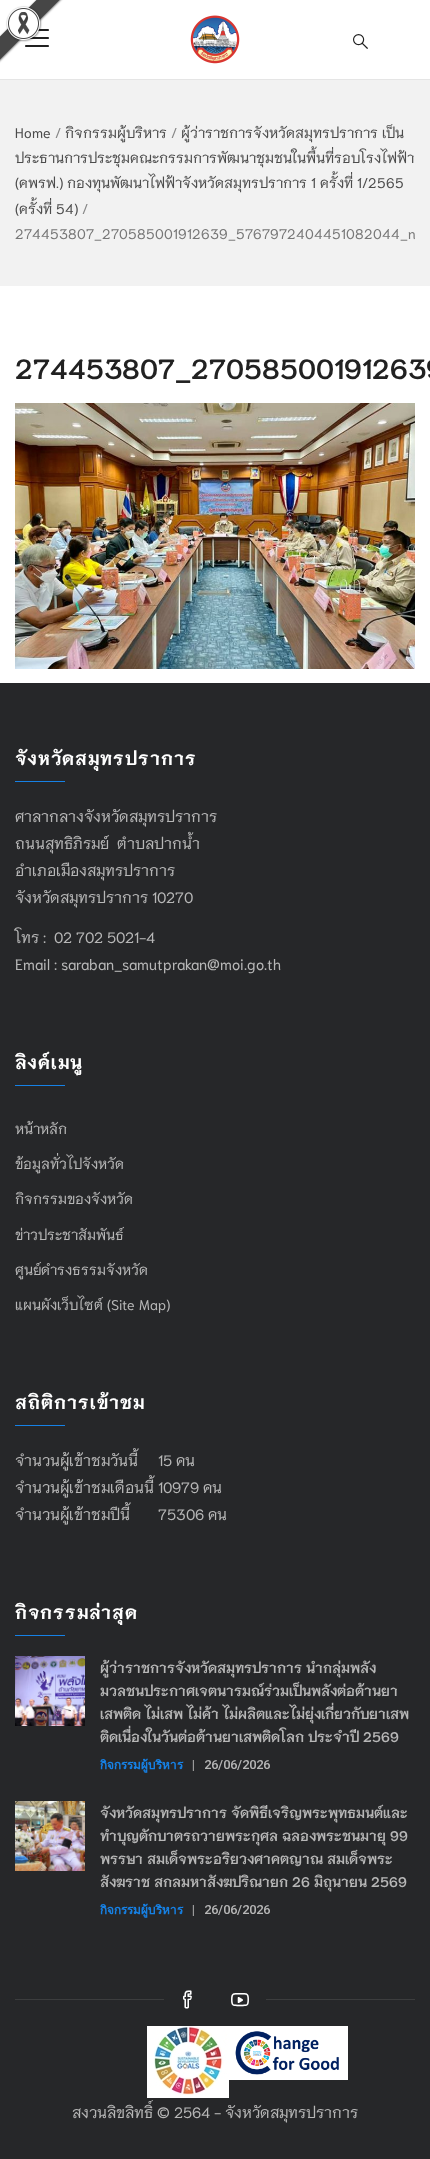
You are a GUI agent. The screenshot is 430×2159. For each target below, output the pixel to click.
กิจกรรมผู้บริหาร (116, 132)
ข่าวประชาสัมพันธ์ (69, 1234)
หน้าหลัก (41, 1128)
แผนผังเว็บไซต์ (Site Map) (92, 1304)
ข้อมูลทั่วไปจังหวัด (69, 1163)
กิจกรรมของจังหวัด (74, 1198)
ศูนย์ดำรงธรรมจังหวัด (81, 1269)
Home (33, 132)
